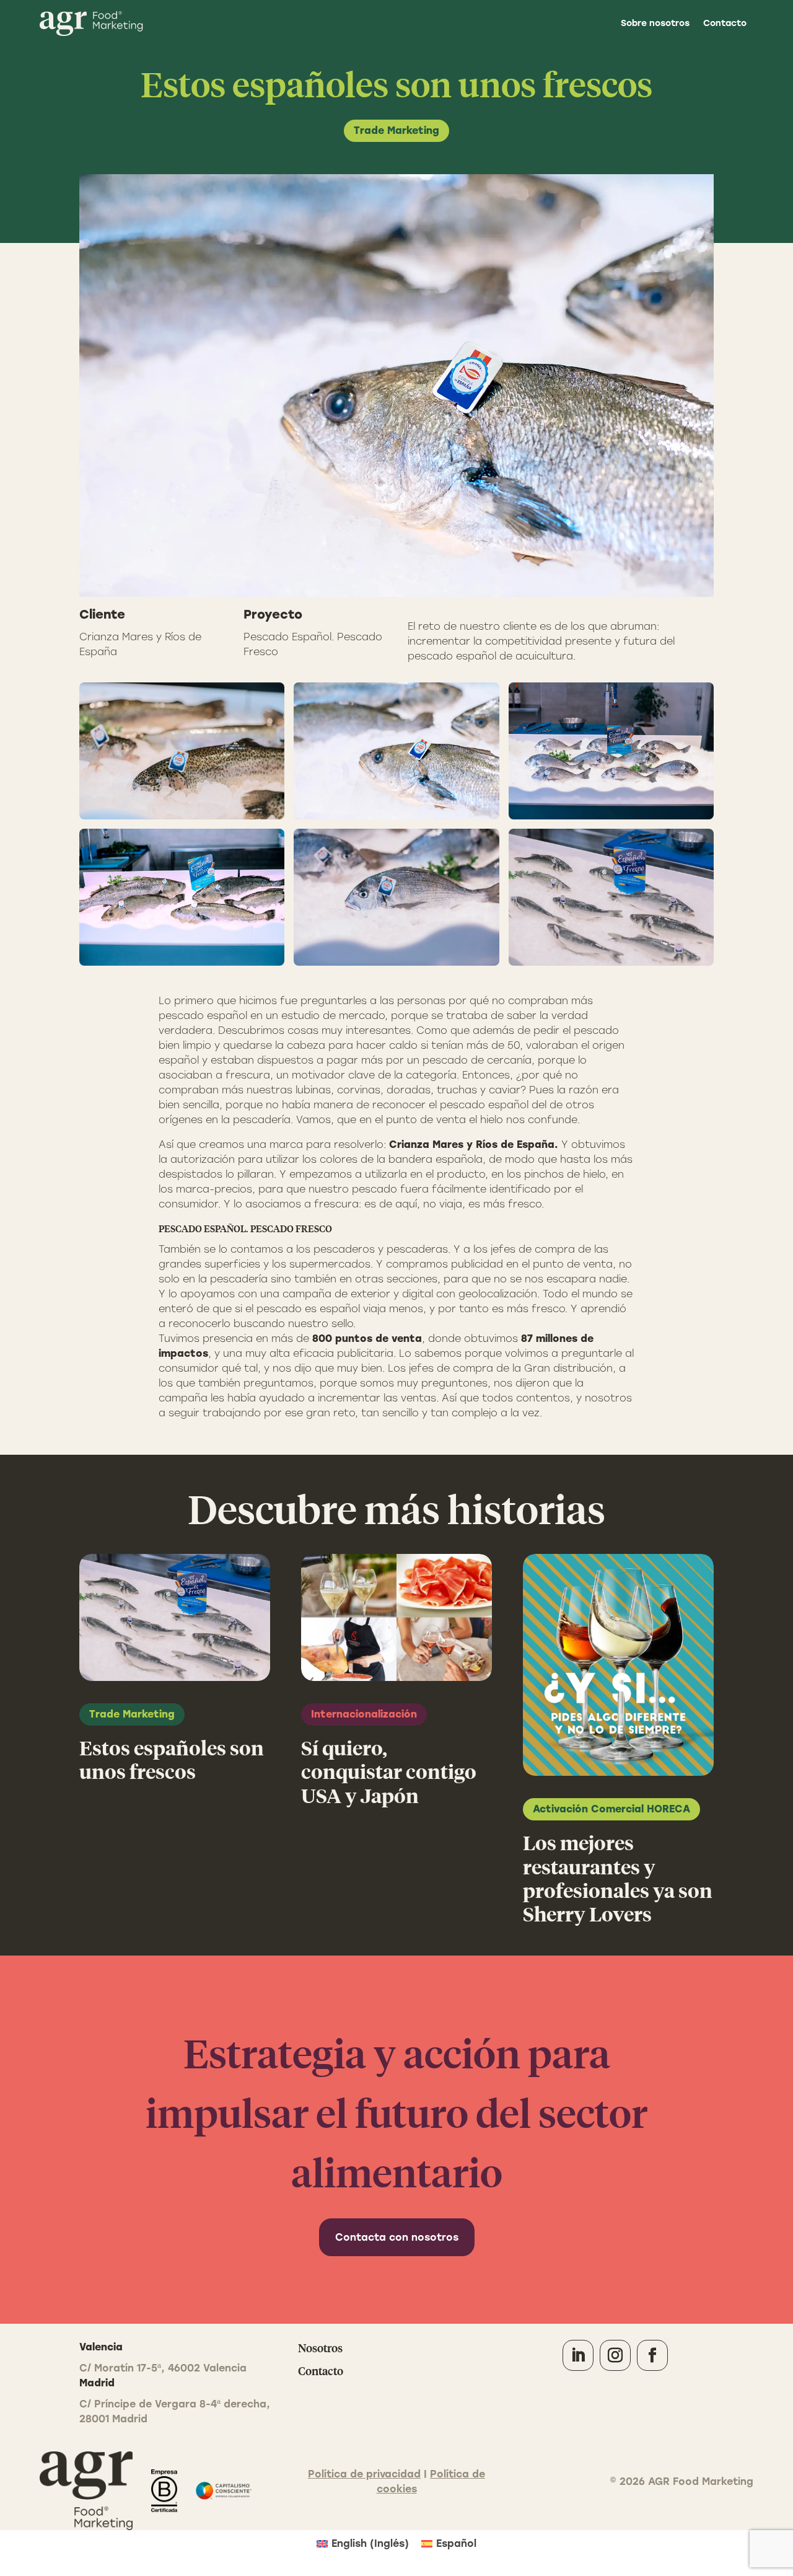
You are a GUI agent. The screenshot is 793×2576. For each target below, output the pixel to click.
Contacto (725, 23)
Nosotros (320, 2348)
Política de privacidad (364, 2474)
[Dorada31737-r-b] (396, 897)
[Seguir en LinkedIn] (578, 2355)
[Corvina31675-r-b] (182, 897)
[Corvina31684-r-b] (396, 751)
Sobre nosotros (655, 23)
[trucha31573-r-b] (182, 751)
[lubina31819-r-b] (611, 897)
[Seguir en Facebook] (652, 2355)
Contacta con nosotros (397, 2237)
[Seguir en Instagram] (615, 2355)
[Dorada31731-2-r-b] (611, 751)
